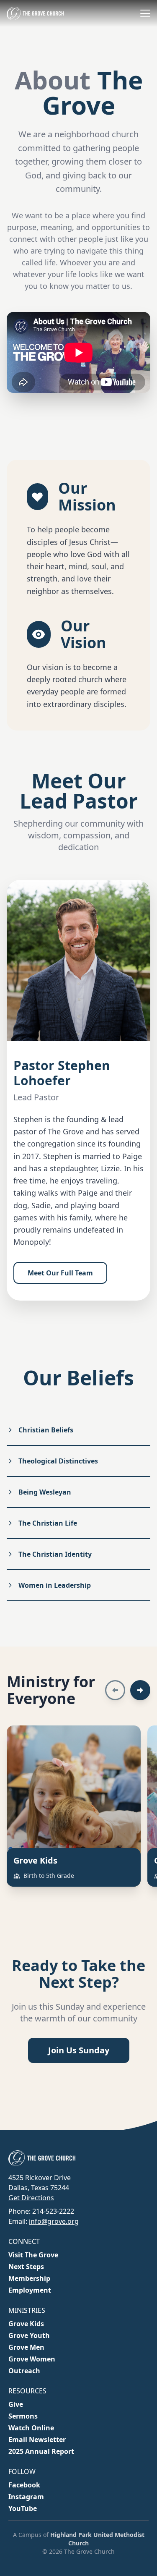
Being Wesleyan (45, 1492)
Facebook (24, 2485)
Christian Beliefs (46, 1430)
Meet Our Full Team (60, 1273)
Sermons (23, 2416)
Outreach (24, 2371)
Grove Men (26, 2347)
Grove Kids (26, 2324)
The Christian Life (48, 1523)
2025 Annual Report (41, 2451)
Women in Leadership (55, 1585)
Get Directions (31, 2198)
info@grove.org (54, 2221)
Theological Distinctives (58, 1461)
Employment (30, 2290)
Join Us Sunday (79, 2050)
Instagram (26, 2497)
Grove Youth (29, 2335)
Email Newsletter (37, 2440)
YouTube (23, 2508)
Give (16, 2404)
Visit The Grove (33, 2255)
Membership (29, 2278)
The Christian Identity (55, 1554)
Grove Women (32, 2359)
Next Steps (26, 2267)
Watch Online (31, 2428)
